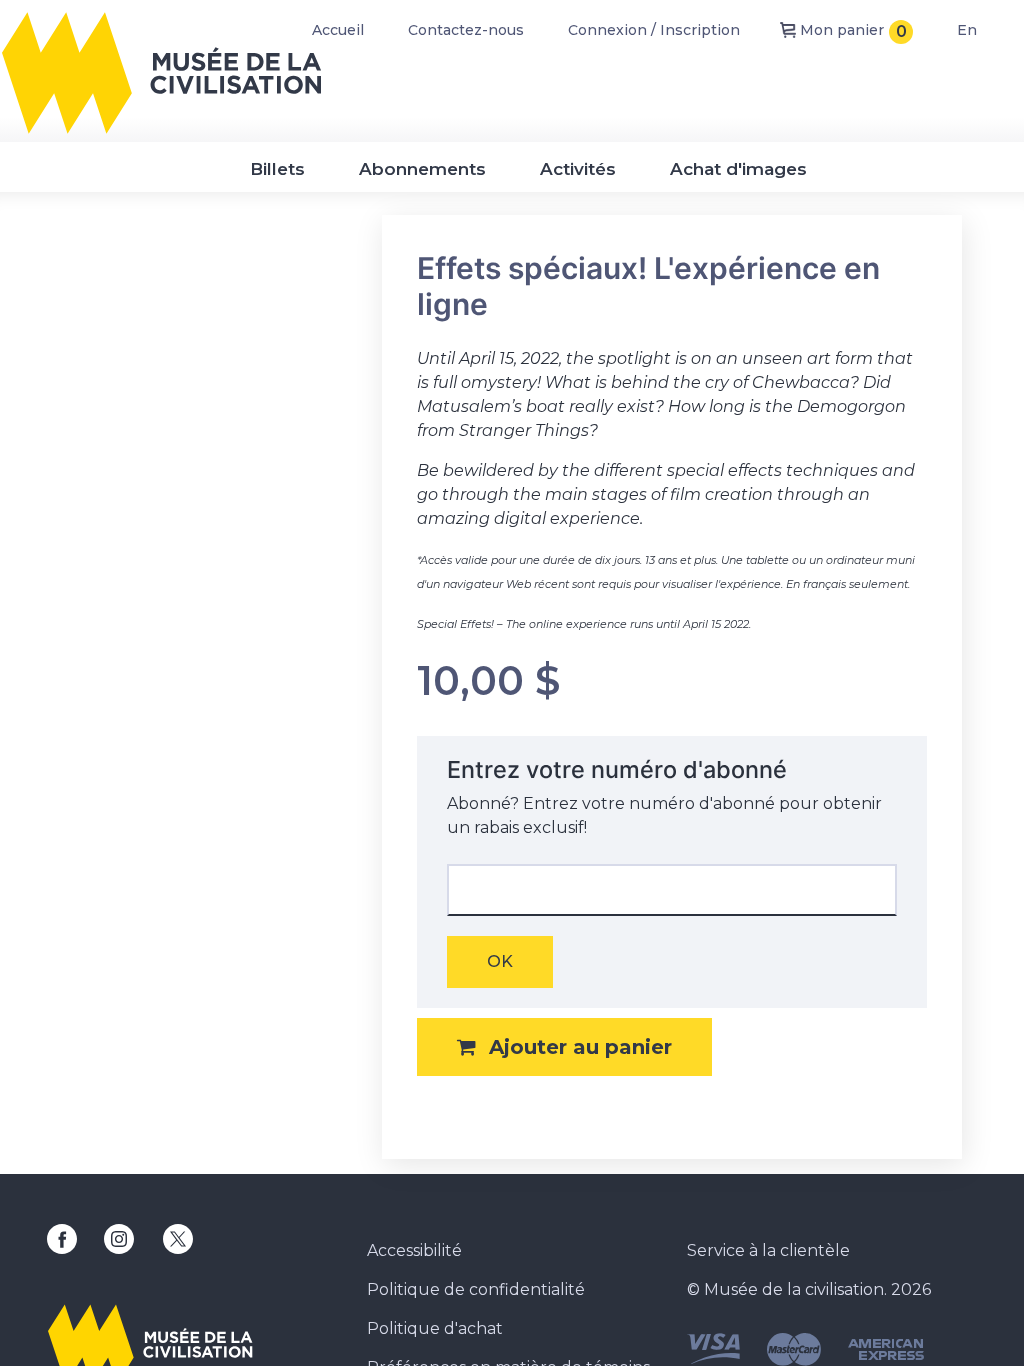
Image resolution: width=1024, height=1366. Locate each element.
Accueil (338, 30)
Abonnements (422, 169)
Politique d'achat (435, 1328)
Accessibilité (414, 1250)
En (967, 30)
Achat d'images (738, 169)
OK (500, 961)
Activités (578, 169)
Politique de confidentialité (476, 1289)
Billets (277, 169)
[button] (564, 1047)
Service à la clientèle (768, 1250)
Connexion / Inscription (654, 30)
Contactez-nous (466, 30)
